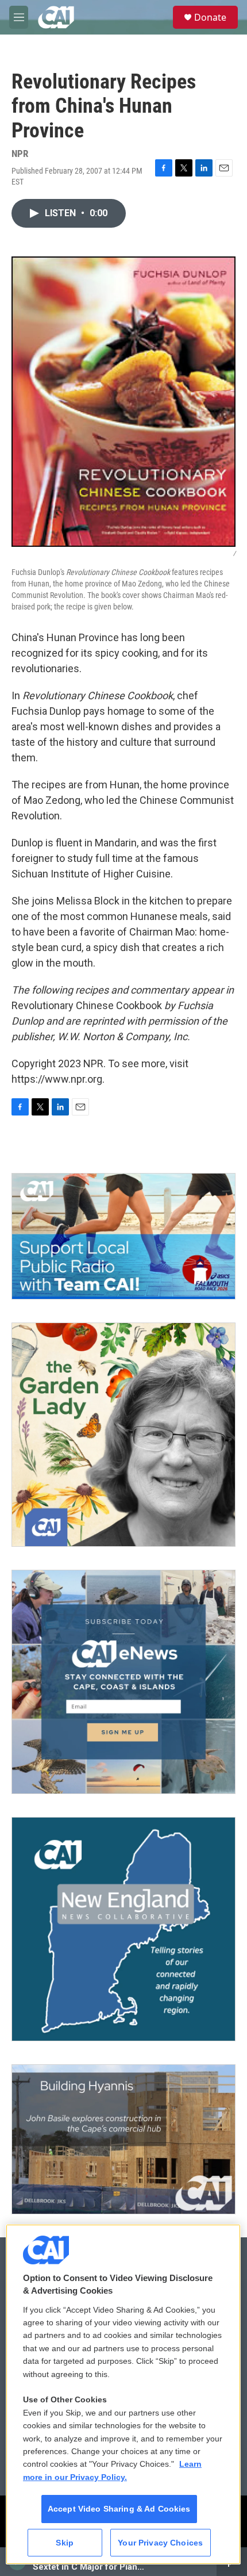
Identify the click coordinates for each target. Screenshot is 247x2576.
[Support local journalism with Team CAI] (123, 1236)
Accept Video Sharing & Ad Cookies (119, 2509)
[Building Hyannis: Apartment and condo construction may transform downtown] (123, 2139)
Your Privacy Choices (160, 2543)
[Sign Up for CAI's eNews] (123, 1682)
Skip (65, 2543)
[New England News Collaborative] (123, 1929)
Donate (210, 17)
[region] (123, 2395)
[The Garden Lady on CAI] (123, 1435)
